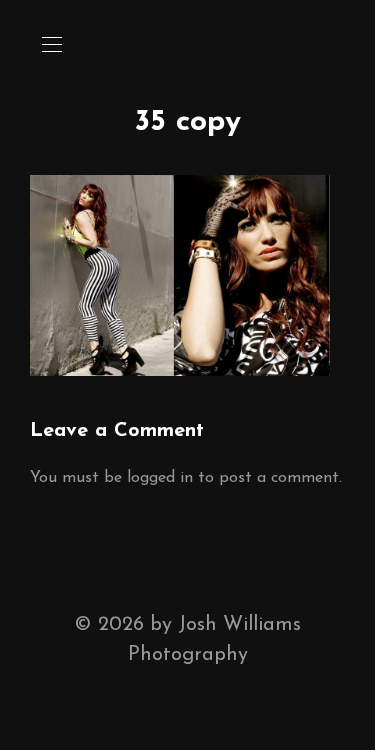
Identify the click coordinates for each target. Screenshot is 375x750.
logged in (160, 478)
